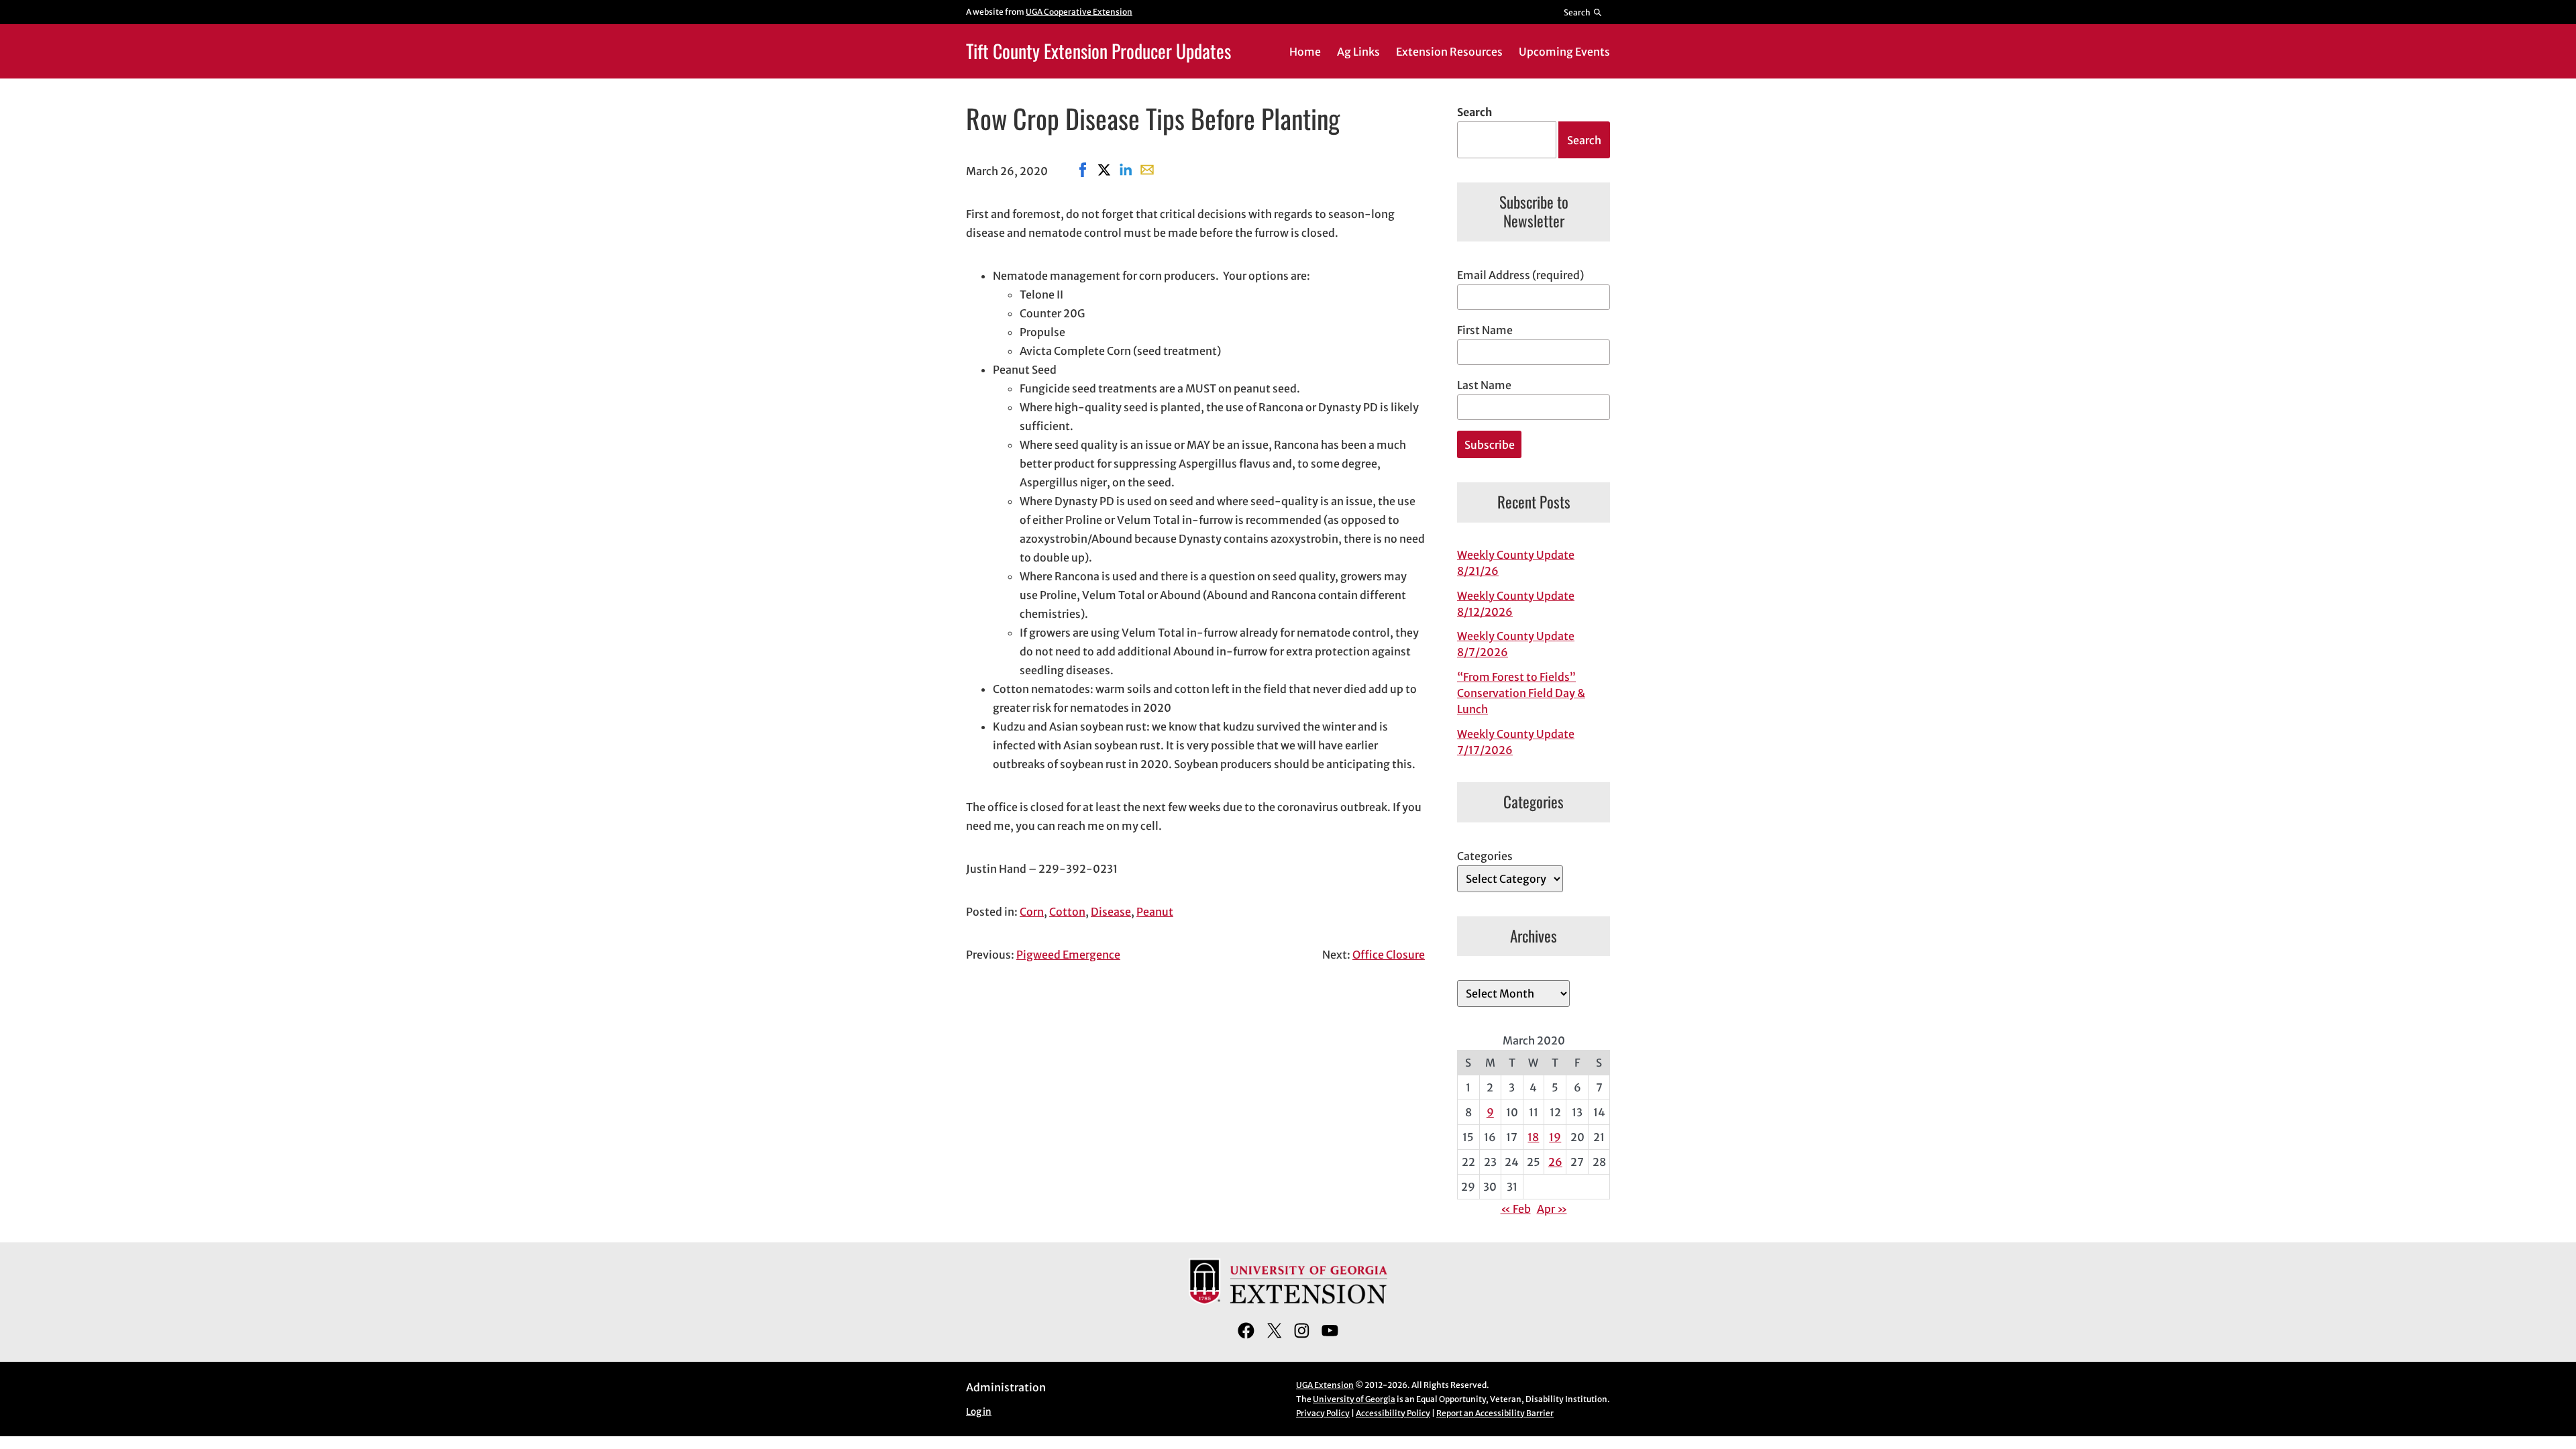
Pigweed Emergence (1068, 955)
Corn (1032, 912)
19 (1555, 1137)
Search (1474, 112)
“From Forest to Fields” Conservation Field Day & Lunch (1521, 693)
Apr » (1552, 1209)
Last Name (1484, 385)
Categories (1485, 856)
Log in (979, 1412)
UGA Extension (1325, 1385)
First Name (1485, 330)
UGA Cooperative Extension (1079, 12)
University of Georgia (1354, 1399)
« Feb (1516, 1209)
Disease (1111, 912)
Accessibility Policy (1393, 1413)
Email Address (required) (1520, 275)
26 (1555, 1162)
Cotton (1067, 912)
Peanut (1155, 912)
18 (1533, 1137)
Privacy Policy (1323, 1413)
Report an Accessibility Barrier (1495, 1413)
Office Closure (1389, 955)
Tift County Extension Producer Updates (1098, 51)
